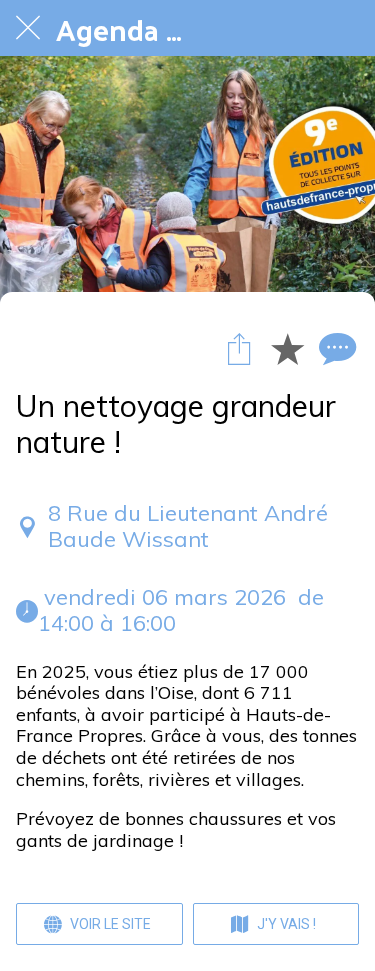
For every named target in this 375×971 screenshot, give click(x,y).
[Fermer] (28, 28)
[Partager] (239, 348)
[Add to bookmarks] (287, 348)
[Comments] (335, 348)
